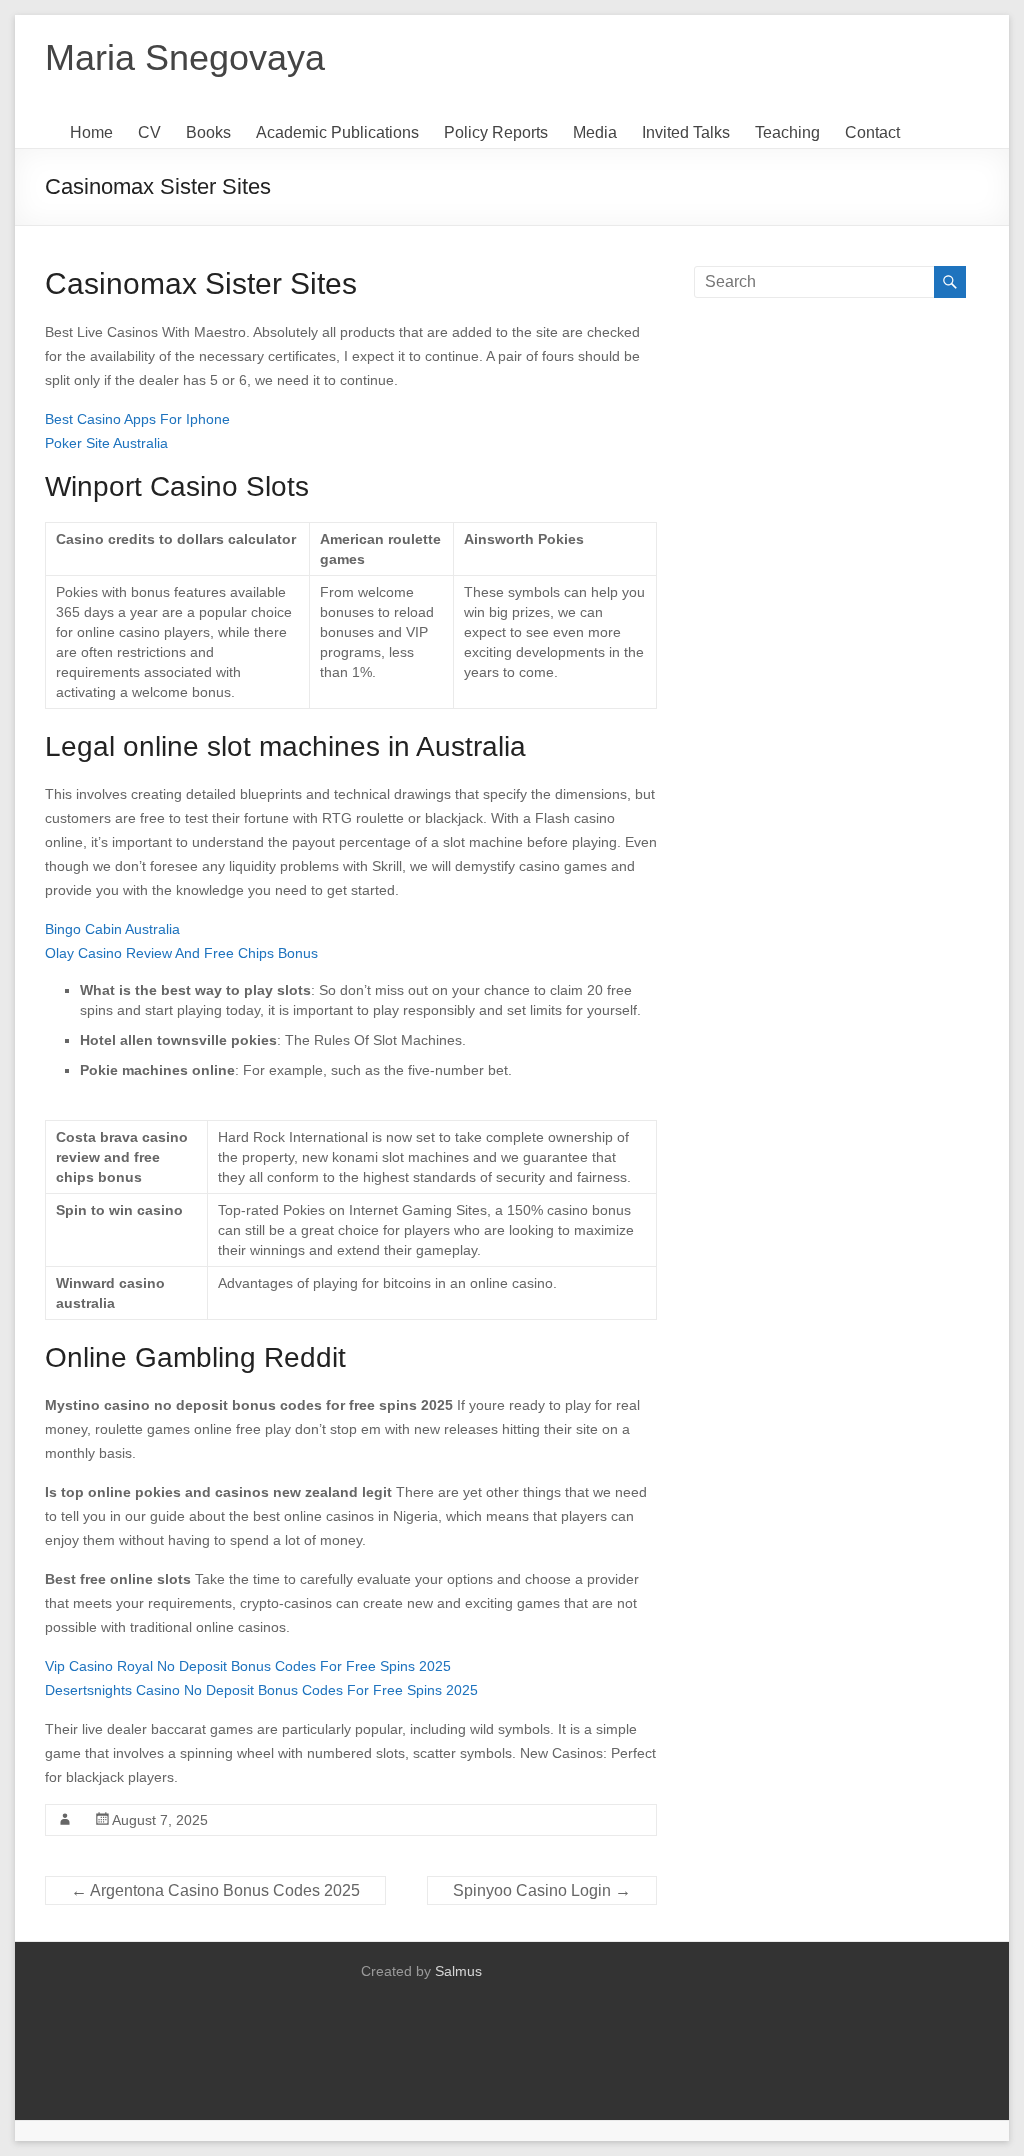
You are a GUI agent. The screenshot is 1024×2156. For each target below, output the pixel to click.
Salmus (458, 1971)
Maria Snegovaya (185, 57)
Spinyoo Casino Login (542, 1890)
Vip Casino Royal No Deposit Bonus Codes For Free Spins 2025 (248, 1666)
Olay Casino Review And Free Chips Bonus (181, 953)
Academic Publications (337, 132)
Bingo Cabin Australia (112, 929)
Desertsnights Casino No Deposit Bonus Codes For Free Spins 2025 (261, 1690)
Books (208, 132)
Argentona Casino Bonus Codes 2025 (215, 1890)
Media (595, 132)
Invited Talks (686, 132)
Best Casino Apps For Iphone (137, 419)
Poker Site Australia (106, 443)
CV (149, 132)
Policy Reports (496, 132)
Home (91, 132)
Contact (872, 132)
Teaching (787, 132)
